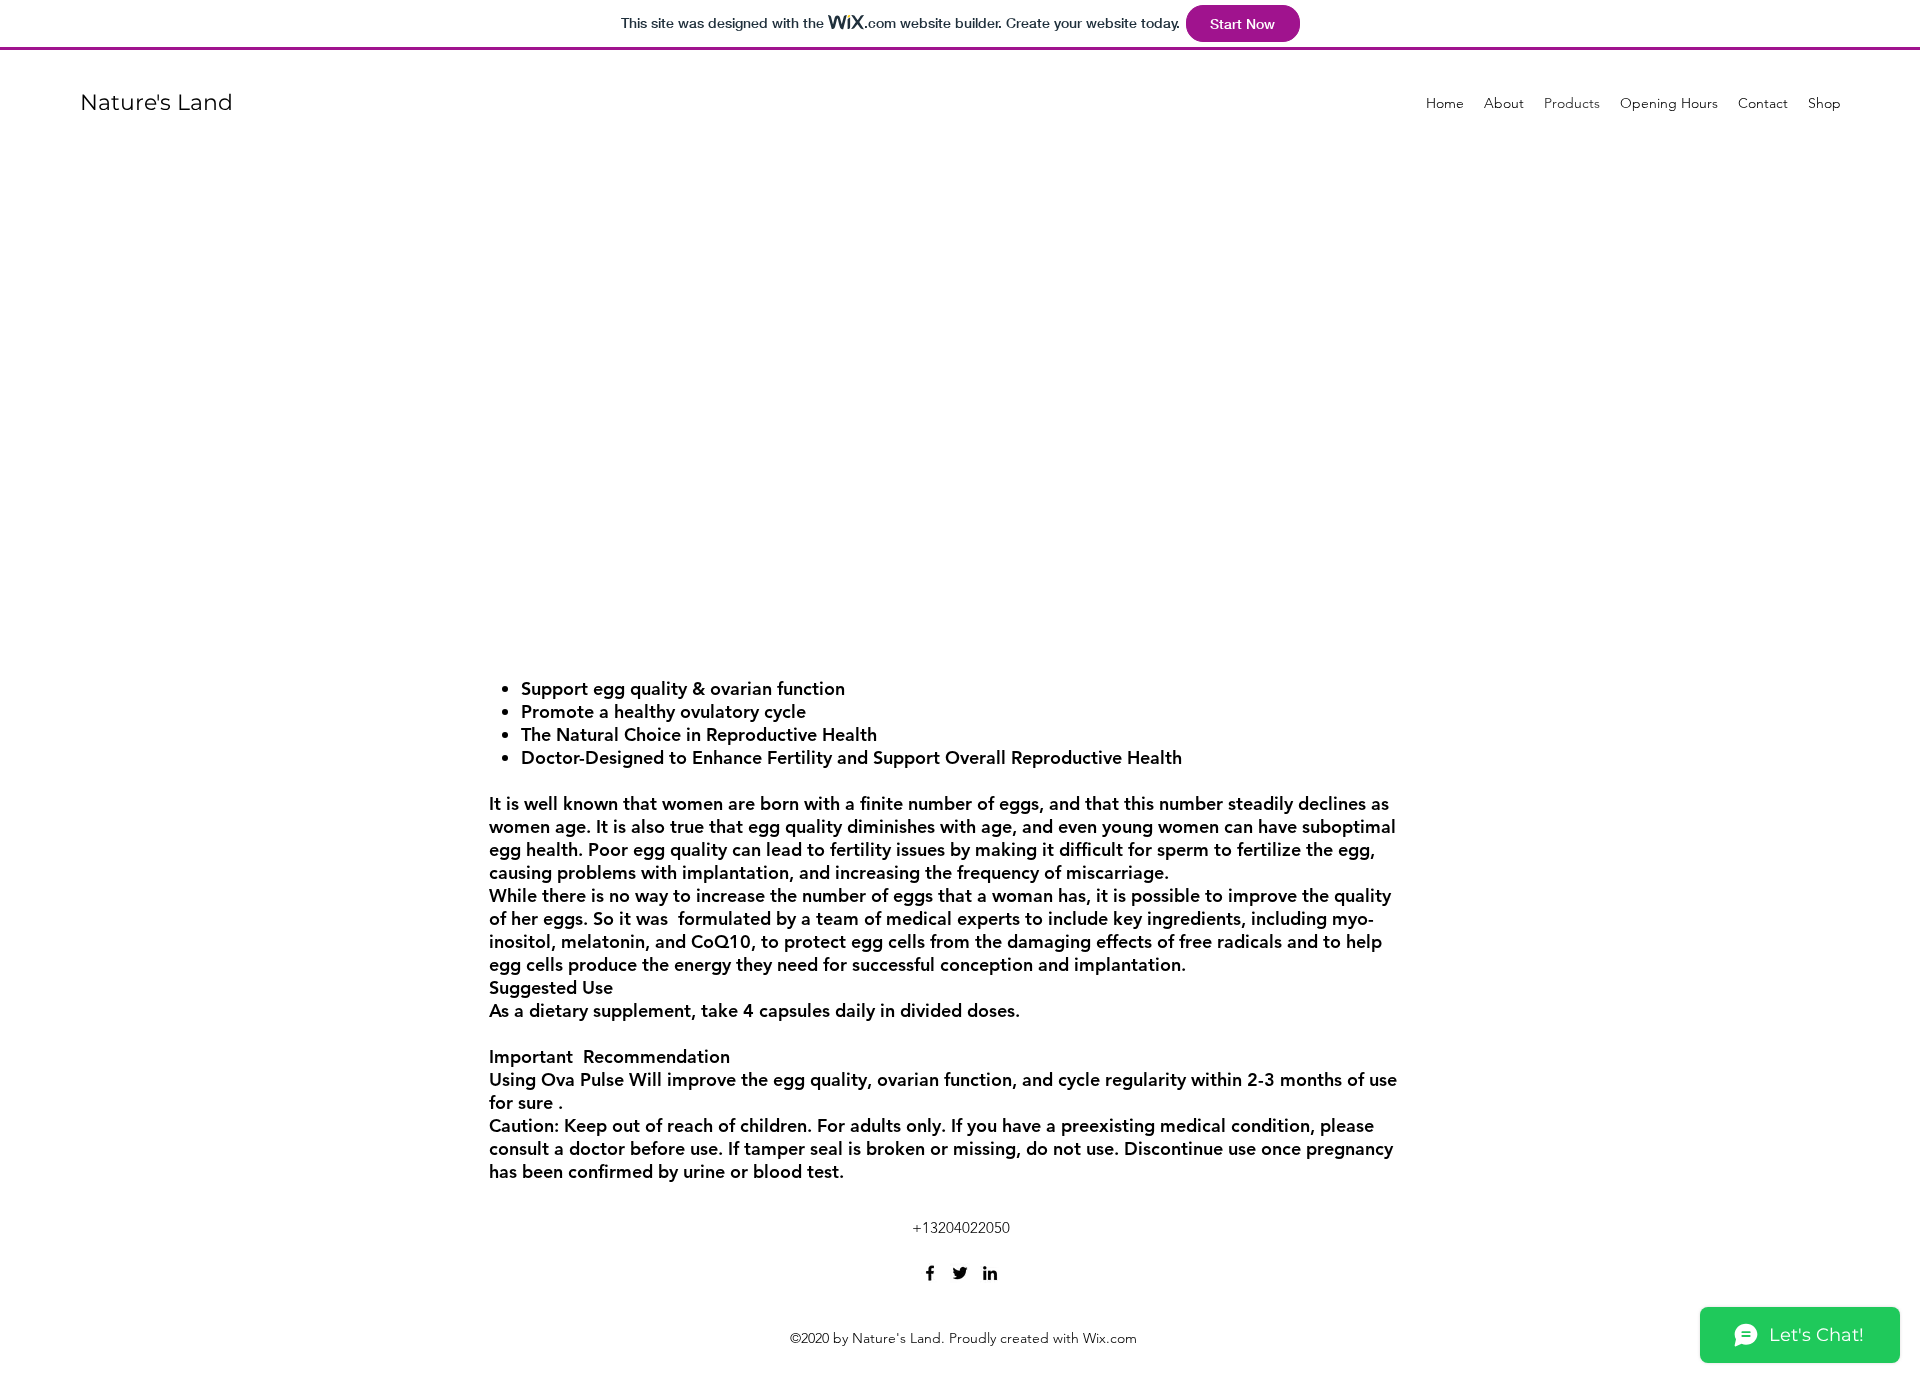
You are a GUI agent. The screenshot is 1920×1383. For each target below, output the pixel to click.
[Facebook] (930, 1273)
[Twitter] (960, 1273)
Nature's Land (156, 102)
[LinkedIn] (990, 1273)
